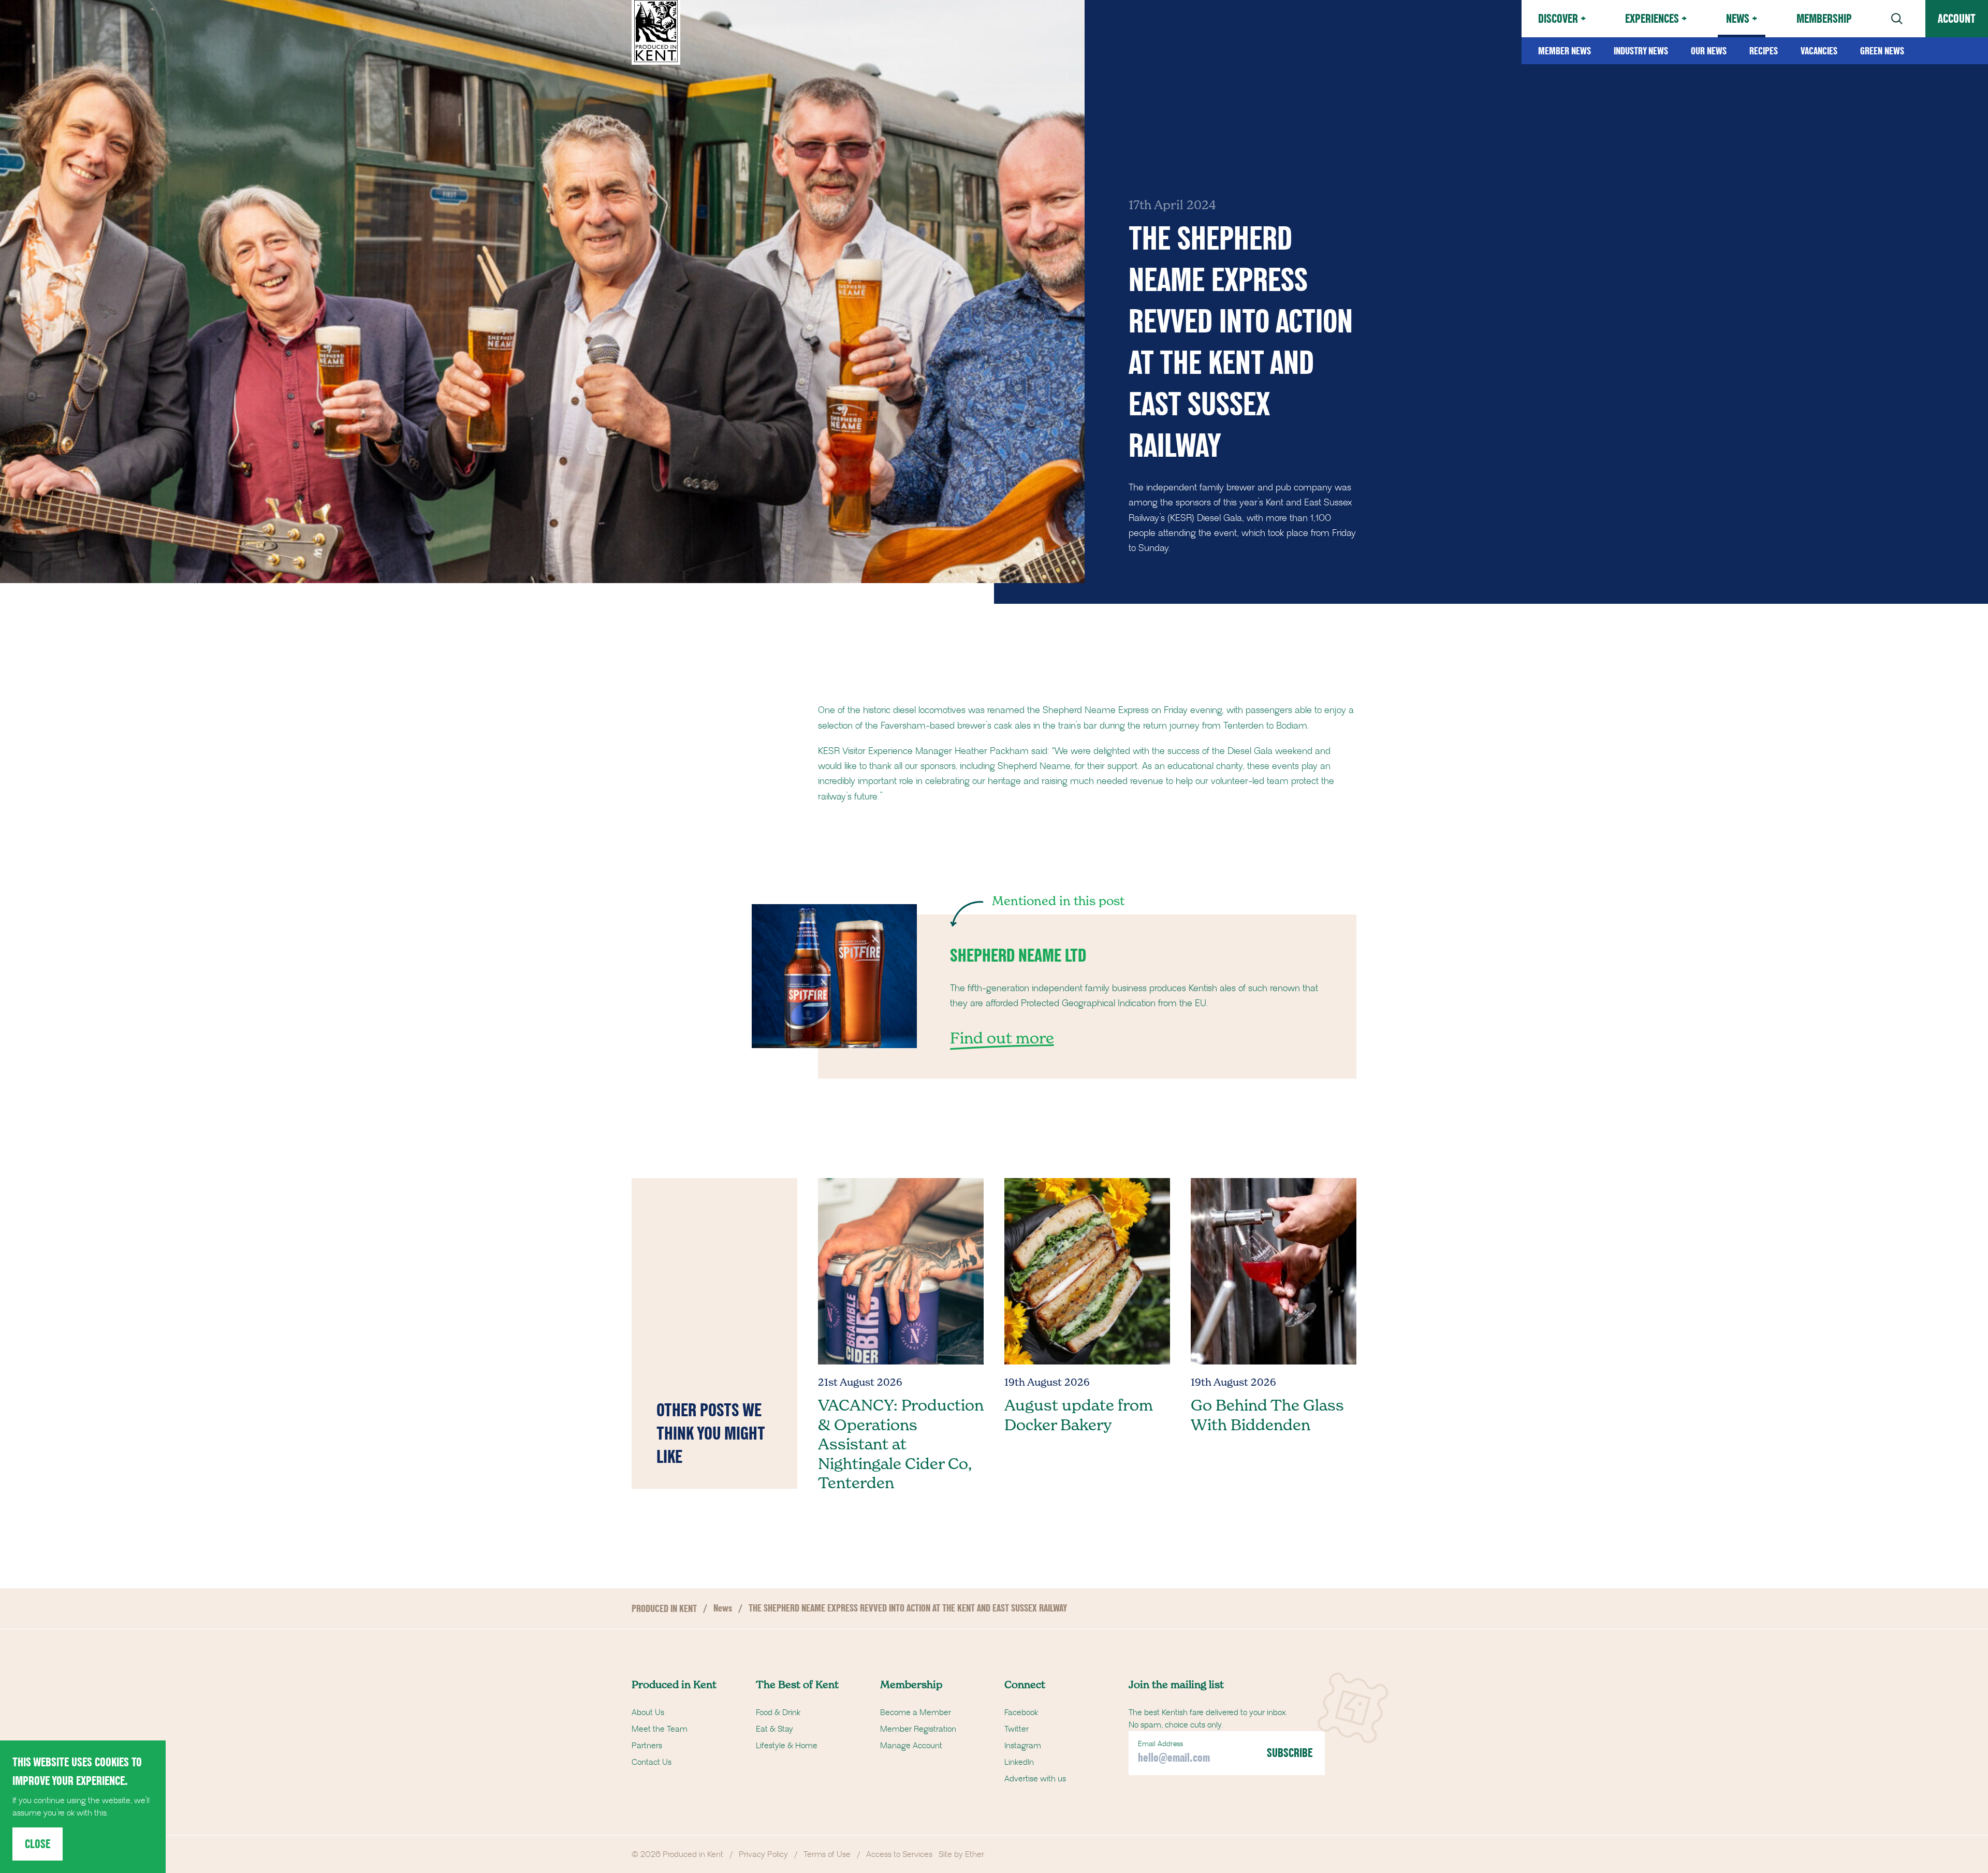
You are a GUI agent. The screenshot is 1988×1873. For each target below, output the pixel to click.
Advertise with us (1035, 1779)
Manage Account (911, 1746)
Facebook (1021, 1712)
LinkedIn (1019, 1762)
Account (1957, 18)
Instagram (1023, 1746)
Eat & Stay (774, 1729)
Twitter (1017, 1729)
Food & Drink (778, 1712)
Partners (647, 1746)
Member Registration (918, 1729)
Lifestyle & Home (787, 1746)
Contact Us (652, 1762)
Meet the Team (660, 1729)
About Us (648, 1712)
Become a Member (916, 1712)
